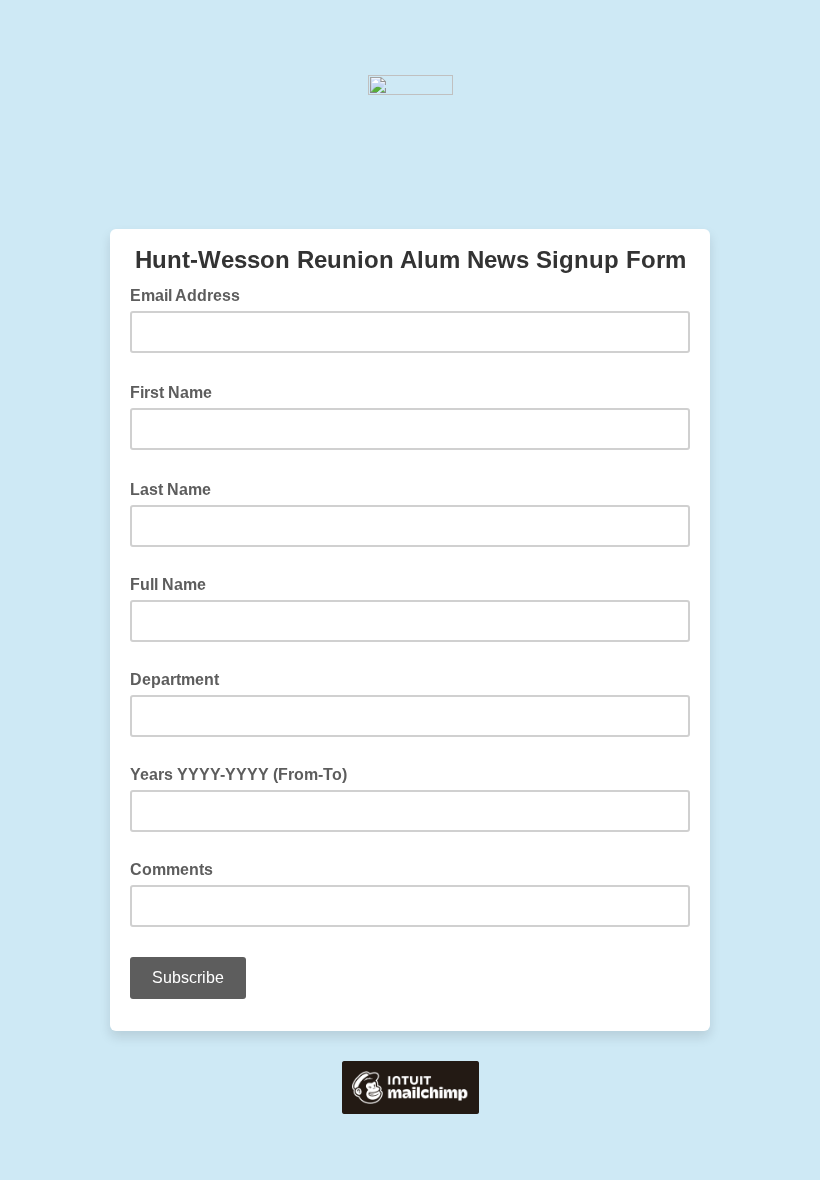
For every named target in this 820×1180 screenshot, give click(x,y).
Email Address (191, 294)
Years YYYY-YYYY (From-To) (238, 774)
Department (174, 679)
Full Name (168, 584)
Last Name (176, 488)
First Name (177, 391)
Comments (171, 869)
